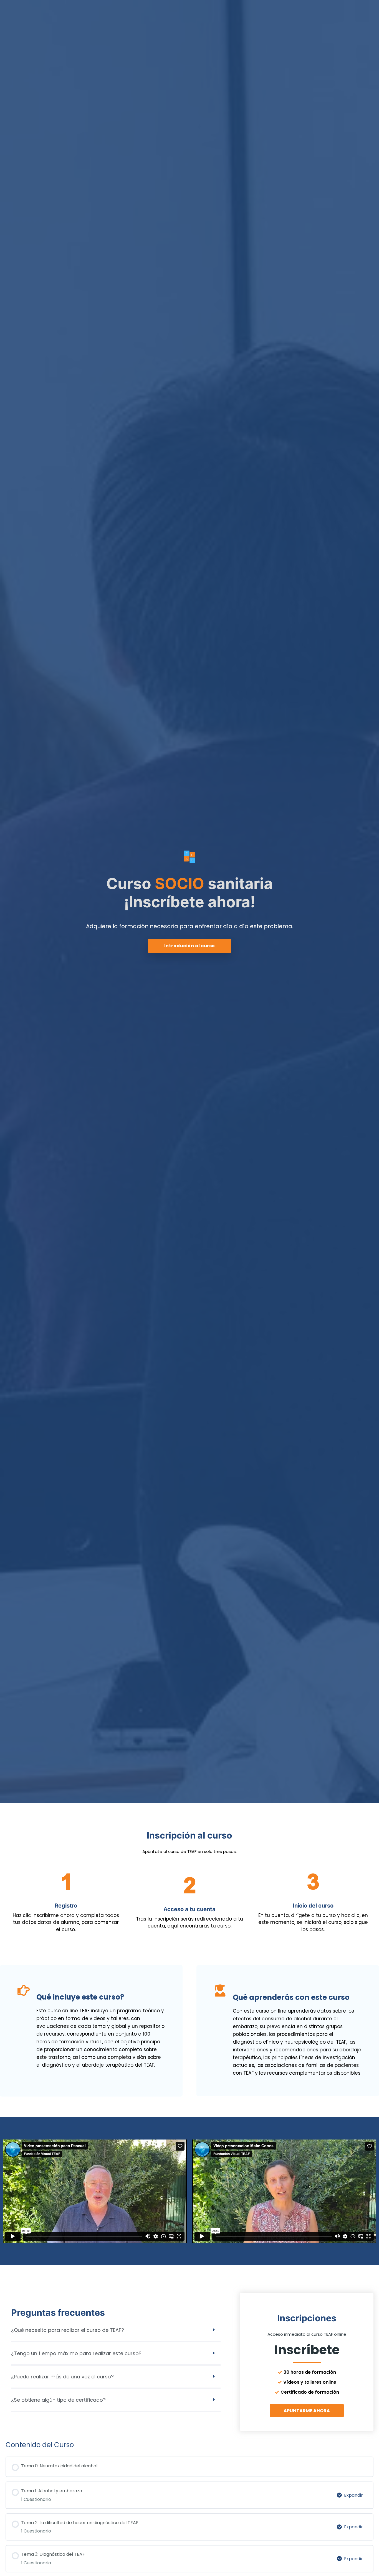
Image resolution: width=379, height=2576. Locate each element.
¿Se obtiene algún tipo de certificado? (58, 2400)
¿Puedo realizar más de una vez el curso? (62, 2377)
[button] (116, 2334)
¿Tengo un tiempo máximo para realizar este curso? (76, 2353)
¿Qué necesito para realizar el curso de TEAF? (68, 2330)
